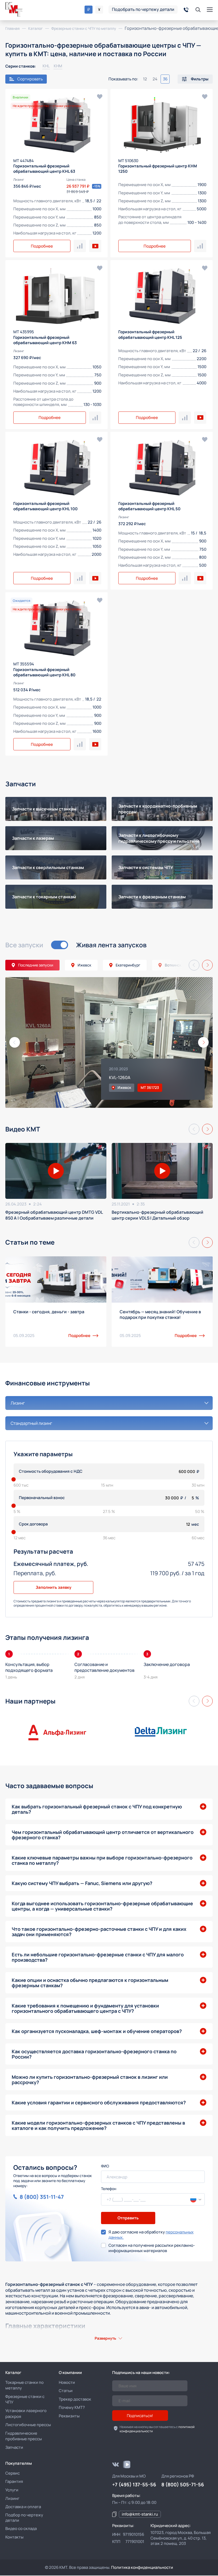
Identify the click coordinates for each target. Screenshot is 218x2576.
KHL (46, 66)
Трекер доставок (75, 2399)
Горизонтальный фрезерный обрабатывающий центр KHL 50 (149, 506)
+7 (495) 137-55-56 (134, 2484)
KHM (58, 66)
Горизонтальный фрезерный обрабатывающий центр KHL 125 (150, 334)
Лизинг (12, 2498)
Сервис (12, 2473)
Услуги (12, 2490)
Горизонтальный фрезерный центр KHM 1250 (158, 169)
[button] (194, 965)
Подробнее (42, 246)
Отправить (128, 2218)
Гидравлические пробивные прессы (24, 2436)
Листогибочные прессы (28, 2425)
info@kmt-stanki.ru (140, 2514)
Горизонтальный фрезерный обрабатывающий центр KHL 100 (45, 506)
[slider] (14, 1479)
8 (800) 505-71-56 (183, 2484)
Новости (67, 2382)
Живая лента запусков (111, 945)
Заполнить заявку (53, 1587)
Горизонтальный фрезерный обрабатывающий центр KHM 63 (45, 340)
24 (155, 79)
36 (165, 79)
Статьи (66, 2391)
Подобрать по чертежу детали (143, 9)
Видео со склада (21, 2528)
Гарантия (14, 2481)
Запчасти (14, 2447)
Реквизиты (69, 2416)
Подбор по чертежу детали (24, 2518)
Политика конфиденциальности (142, 2567)
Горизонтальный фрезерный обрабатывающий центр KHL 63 (44, 169)
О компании (70, 2373)
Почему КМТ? (72, 2407)
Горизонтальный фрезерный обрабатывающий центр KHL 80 (44, 672)
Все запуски (24, 945)
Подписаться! (140, 2416)
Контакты (14, 2537)
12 (145, 79)
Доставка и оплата (23, 2507)
